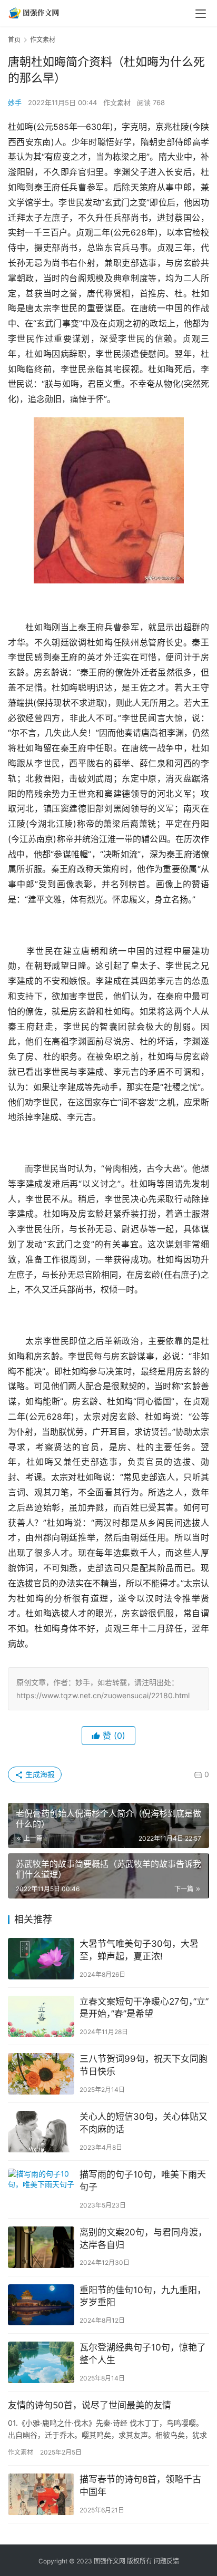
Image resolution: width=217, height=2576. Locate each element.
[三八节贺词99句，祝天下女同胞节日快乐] (41, 2074)
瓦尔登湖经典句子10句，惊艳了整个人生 (143, 2354)
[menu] (201, 14)
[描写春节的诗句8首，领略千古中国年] (41, 2494)
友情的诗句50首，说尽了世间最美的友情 (90, 2405)
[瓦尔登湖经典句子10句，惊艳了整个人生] (41, 2362)
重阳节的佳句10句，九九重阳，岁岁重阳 (143, 2296)
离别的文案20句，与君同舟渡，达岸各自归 (143, 2239)
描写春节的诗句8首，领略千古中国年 (140, 2486)
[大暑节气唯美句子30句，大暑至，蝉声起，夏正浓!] (41, 1959)
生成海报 (39, 1774)
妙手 (15, 102)
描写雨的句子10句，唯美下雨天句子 (143, 2181)
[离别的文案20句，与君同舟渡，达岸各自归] (41, 2247)
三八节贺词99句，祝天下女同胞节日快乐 (144, 2065)
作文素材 (117, 102)
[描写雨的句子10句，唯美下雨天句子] (41, 2189)
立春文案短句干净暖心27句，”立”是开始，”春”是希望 (144, 2008)
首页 (14, 40)
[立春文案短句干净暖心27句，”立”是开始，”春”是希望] (41, 2016)
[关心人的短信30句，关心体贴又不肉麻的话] (41, 2132)
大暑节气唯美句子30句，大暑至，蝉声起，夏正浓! (139, 1950)
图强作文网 (110, 2561)
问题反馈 (166, 2561)
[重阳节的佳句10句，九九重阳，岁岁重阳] (41, 2305)
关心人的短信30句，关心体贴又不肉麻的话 (144, 2123)
